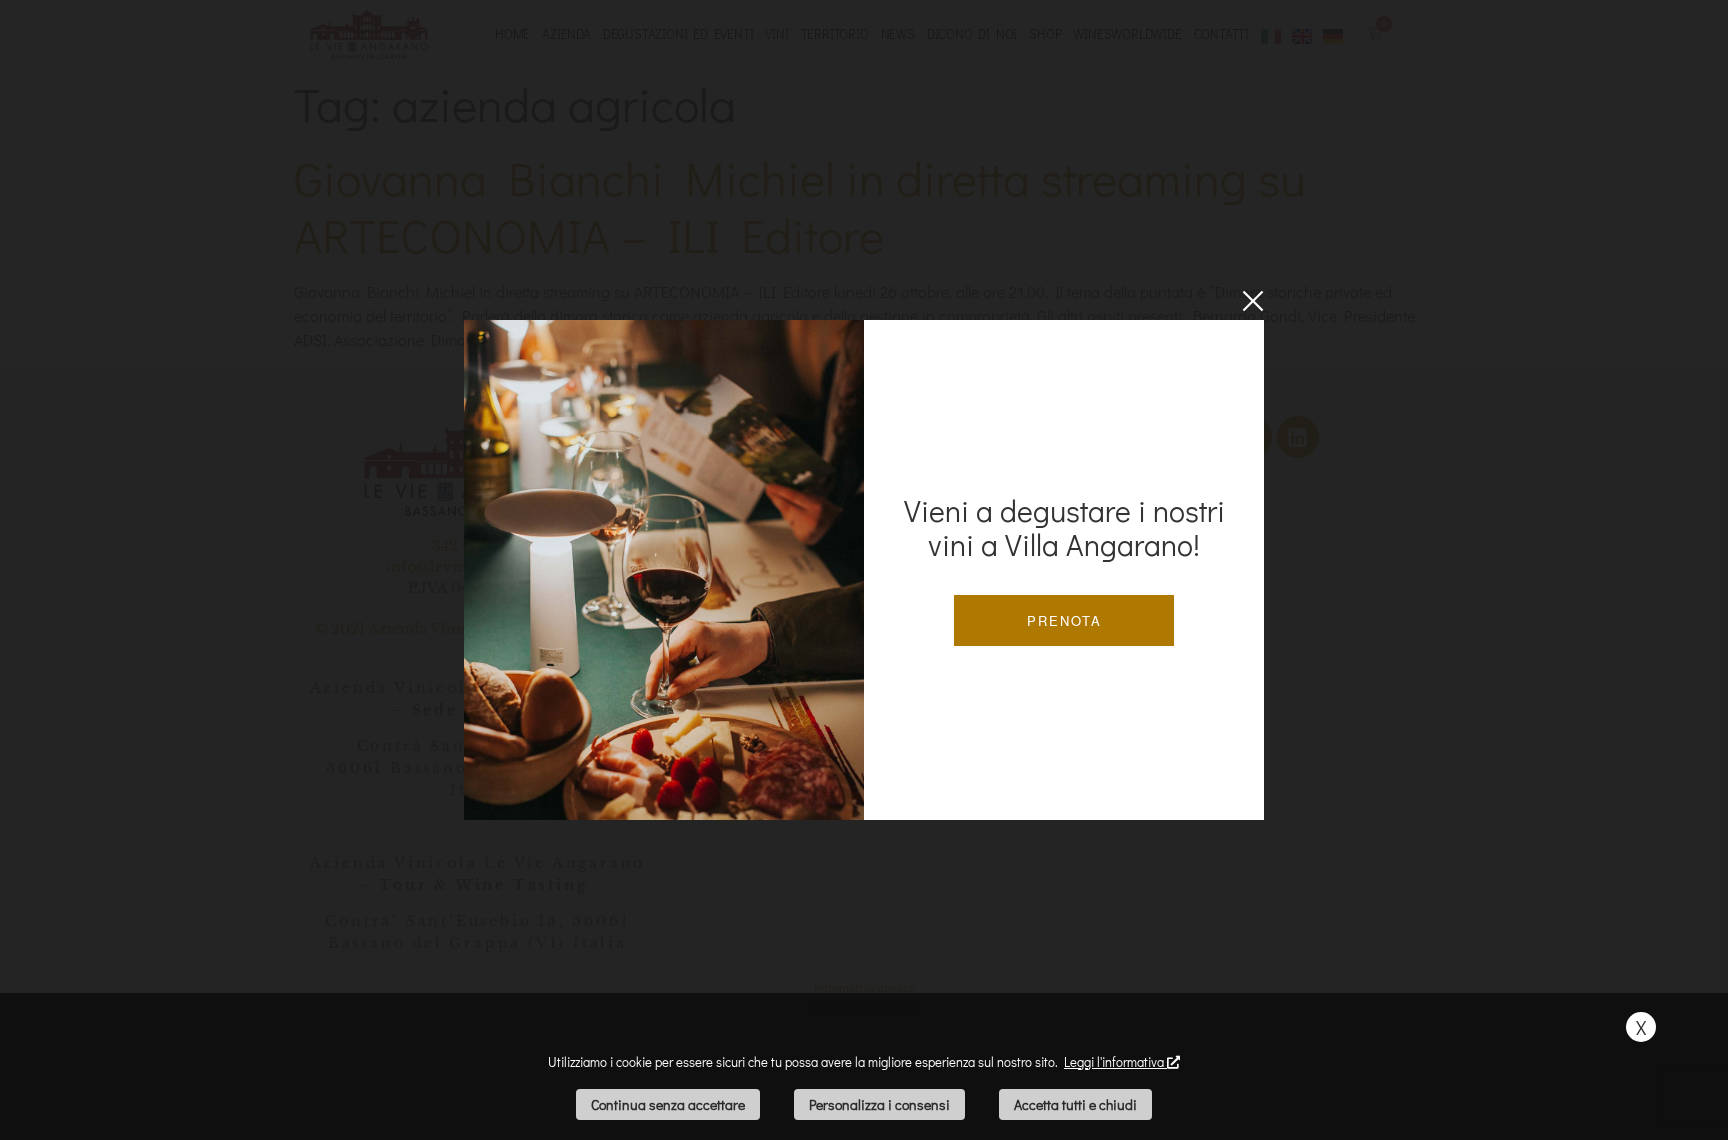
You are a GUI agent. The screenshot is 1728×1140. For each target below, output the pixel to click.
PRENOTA (1064, 620)
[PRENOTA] (664, 570)
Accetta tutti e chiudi (1075, 1104)
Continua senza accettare (668, 1104)
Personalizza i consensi (879, 1104)
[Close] (1253, 301)
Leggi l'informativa (1115, 1061)
